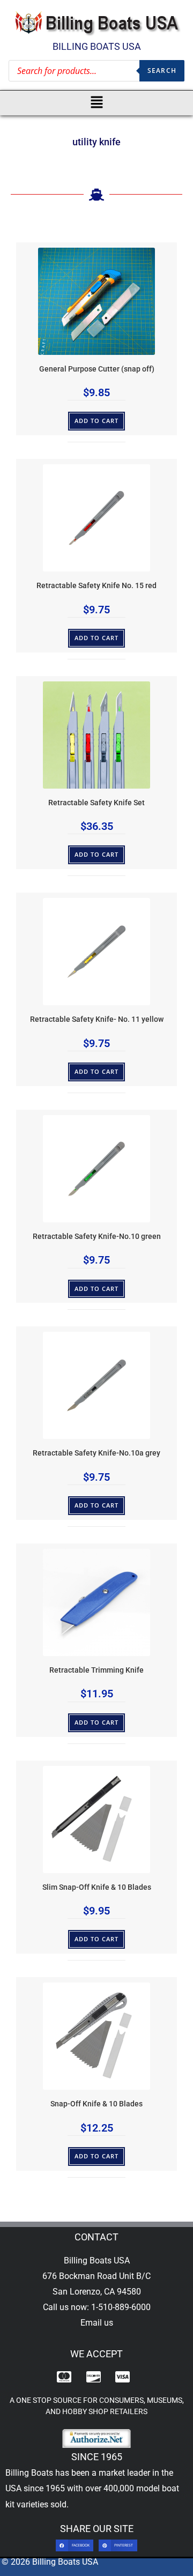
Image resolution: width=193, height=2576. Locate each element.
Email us (97, 2323)
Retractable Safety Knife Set (96, 803)
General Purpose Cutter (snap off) (97, 369)
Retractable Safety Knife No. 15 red (96, 586)
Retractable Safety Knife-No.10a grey (96, 1453)
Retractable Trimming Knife (96, 1670)
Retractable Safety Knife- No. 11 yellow (97, 1019)
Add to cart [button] (97, 421)
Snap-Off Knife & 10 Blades (96, 2104)
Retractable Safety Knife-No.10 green (97, 1237)
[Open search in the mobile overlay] (96, 71)
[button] (97, 103)
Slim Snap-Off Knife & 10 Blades (97, 1887)
